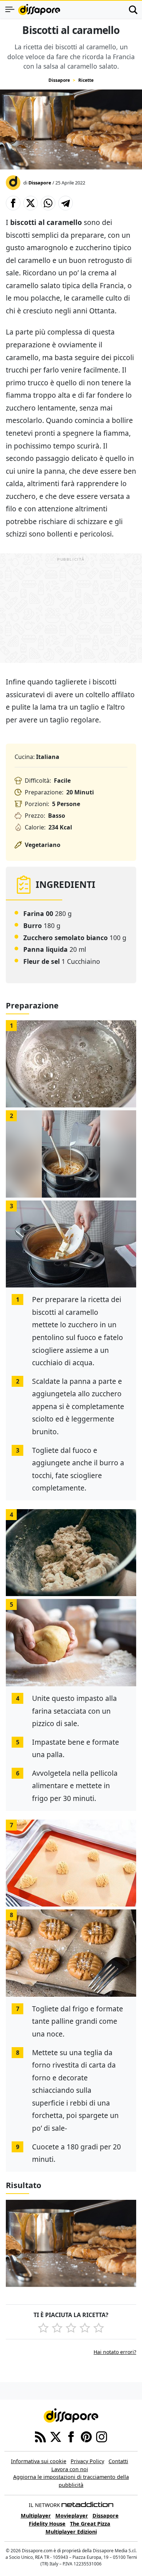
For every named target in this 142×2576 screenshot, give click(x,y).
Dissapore (59, 80)
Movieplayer (72, 2516)
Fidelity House (47, 2524)
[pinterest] (86, 2436)
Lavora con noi (70, 2469)
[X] (56, 2436)
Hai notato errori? (115, 2352)
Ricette (86, 80)
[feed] (40, 2436)
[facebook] (71, 2436)
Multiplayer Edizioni (71, 2532)
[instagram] (102, 2436)
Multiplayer (36, 2516)
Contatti (118, 2461)
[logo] (39, 9)
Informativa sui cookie (39, 2461)
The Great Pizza (90, 2524)
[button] (13, 203)
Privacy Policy (87, 2461)
